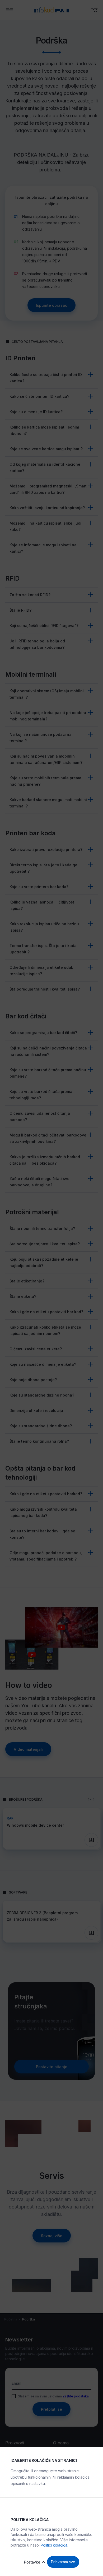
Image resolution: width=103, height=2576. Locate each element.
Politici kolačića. (54, 2545)
